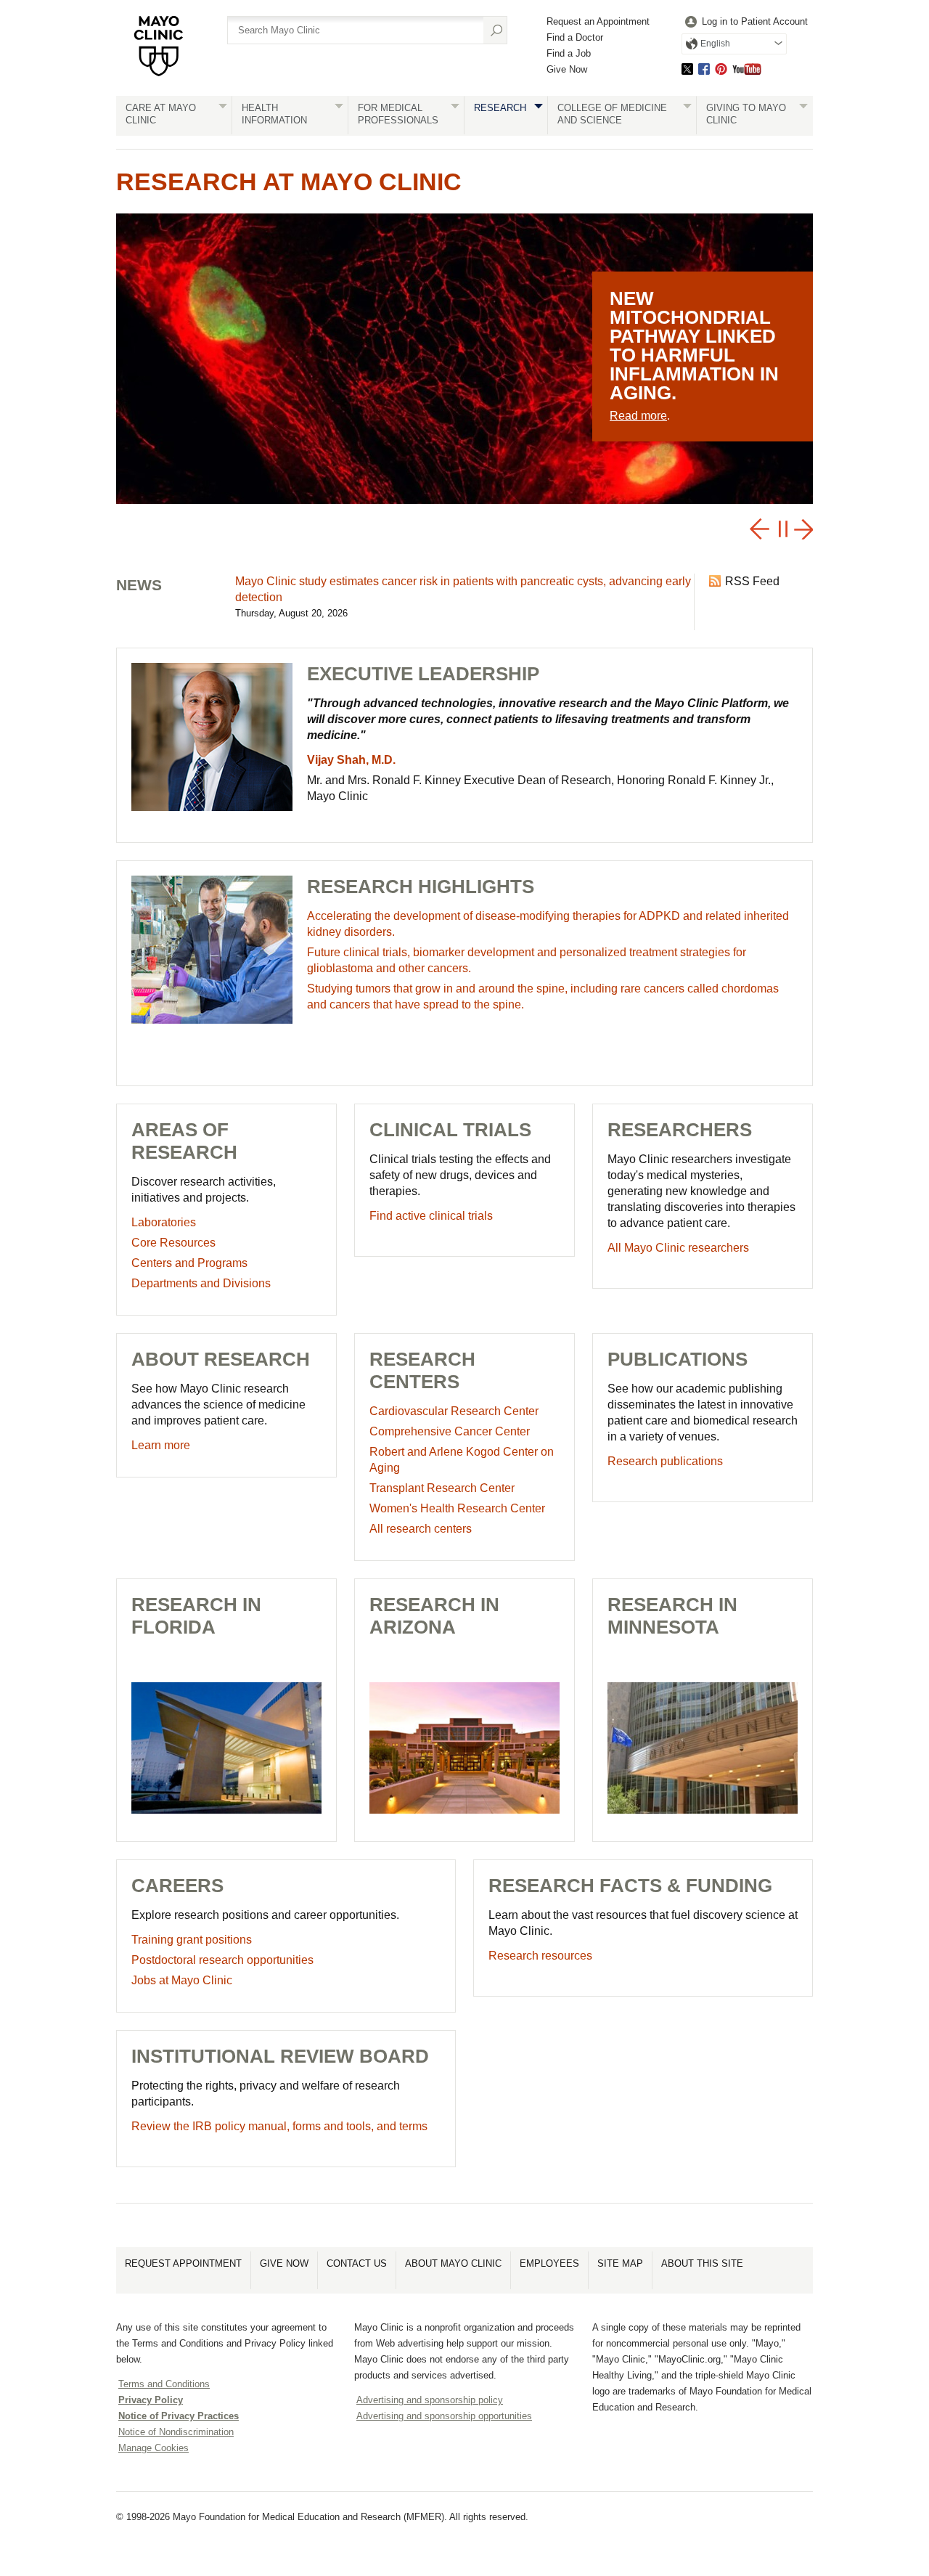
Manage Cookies (154, 2448)
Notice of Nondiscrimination (176, 2432)
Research (500, 108)
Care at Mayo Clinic (161, 114)
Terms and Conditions (164, 2384)
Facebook (704, 69)
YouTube (747, 69)
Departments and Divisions (201, 1283)
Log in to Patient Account (755, 21)
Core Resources (173, 1243)
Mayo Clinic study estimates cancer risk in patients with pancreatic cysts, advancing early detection (463, 589)
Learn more (161, 1445)
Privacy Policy (151, 2400)
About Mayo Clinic (453, 2263)
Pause (778, 529)
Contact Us (357, 2263)
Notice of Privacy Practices (179, 2416)
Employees (549, 2263)
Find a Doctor (575, 37)
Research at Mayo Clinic (289, 182)
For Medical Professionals (398, 114)
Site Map (620, 2263)
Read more (638, 416)
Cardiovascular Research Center (454, 1411)
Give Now (567, 69)
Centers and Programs (189, 1263)
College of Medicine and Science (612, 114)
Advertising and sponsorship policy (430, 2400)
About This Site (702, 2263)
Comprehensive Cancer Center (450, 1431)
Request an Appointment (598, 21)
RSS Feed (752, 581)
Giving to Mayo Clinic (746, 114)
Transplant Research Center (442, 1488)
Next (802, 529)
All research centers (421, 1529)
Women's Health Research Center (457, 1508)
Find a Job (569, 53)
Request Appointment (183, 2263)
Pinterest (721, 69)
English (715, 44)
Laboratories (164, 1222)
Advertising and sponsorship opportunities (444, 2416)
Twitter (687, 69)
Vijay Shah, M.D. (351, 760)
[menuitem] (745, 22)
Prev (759, 529)
